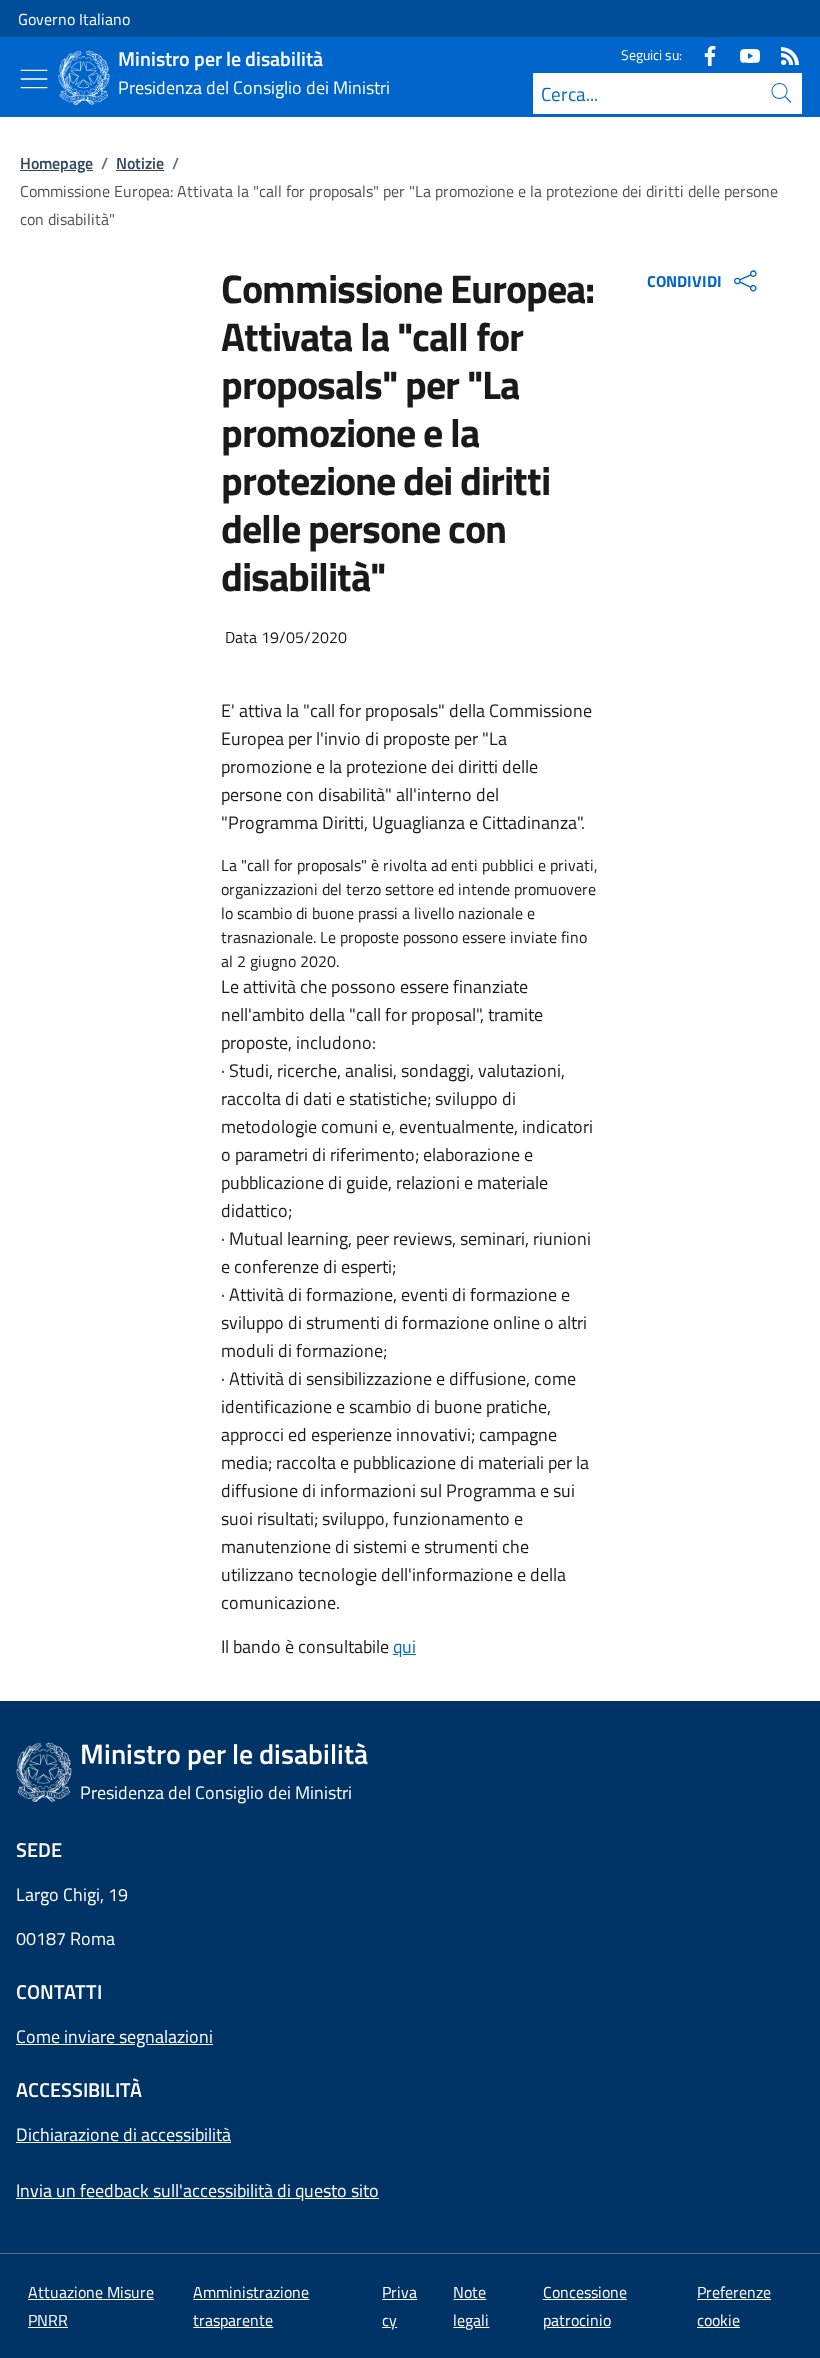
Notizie (140, 163)
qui (404, 1646)
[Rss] (782, 54)
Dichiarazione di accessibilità (123, 2134)
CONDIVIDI (684, 281)
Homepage (56, 163)
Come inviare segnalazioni (114, 2036)
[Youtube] (742, 54)
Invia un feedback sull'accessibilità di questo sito (197, 2190)
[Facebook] (702, 54)
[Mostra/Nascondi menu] (34, 79)
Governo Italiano (74, 19)
